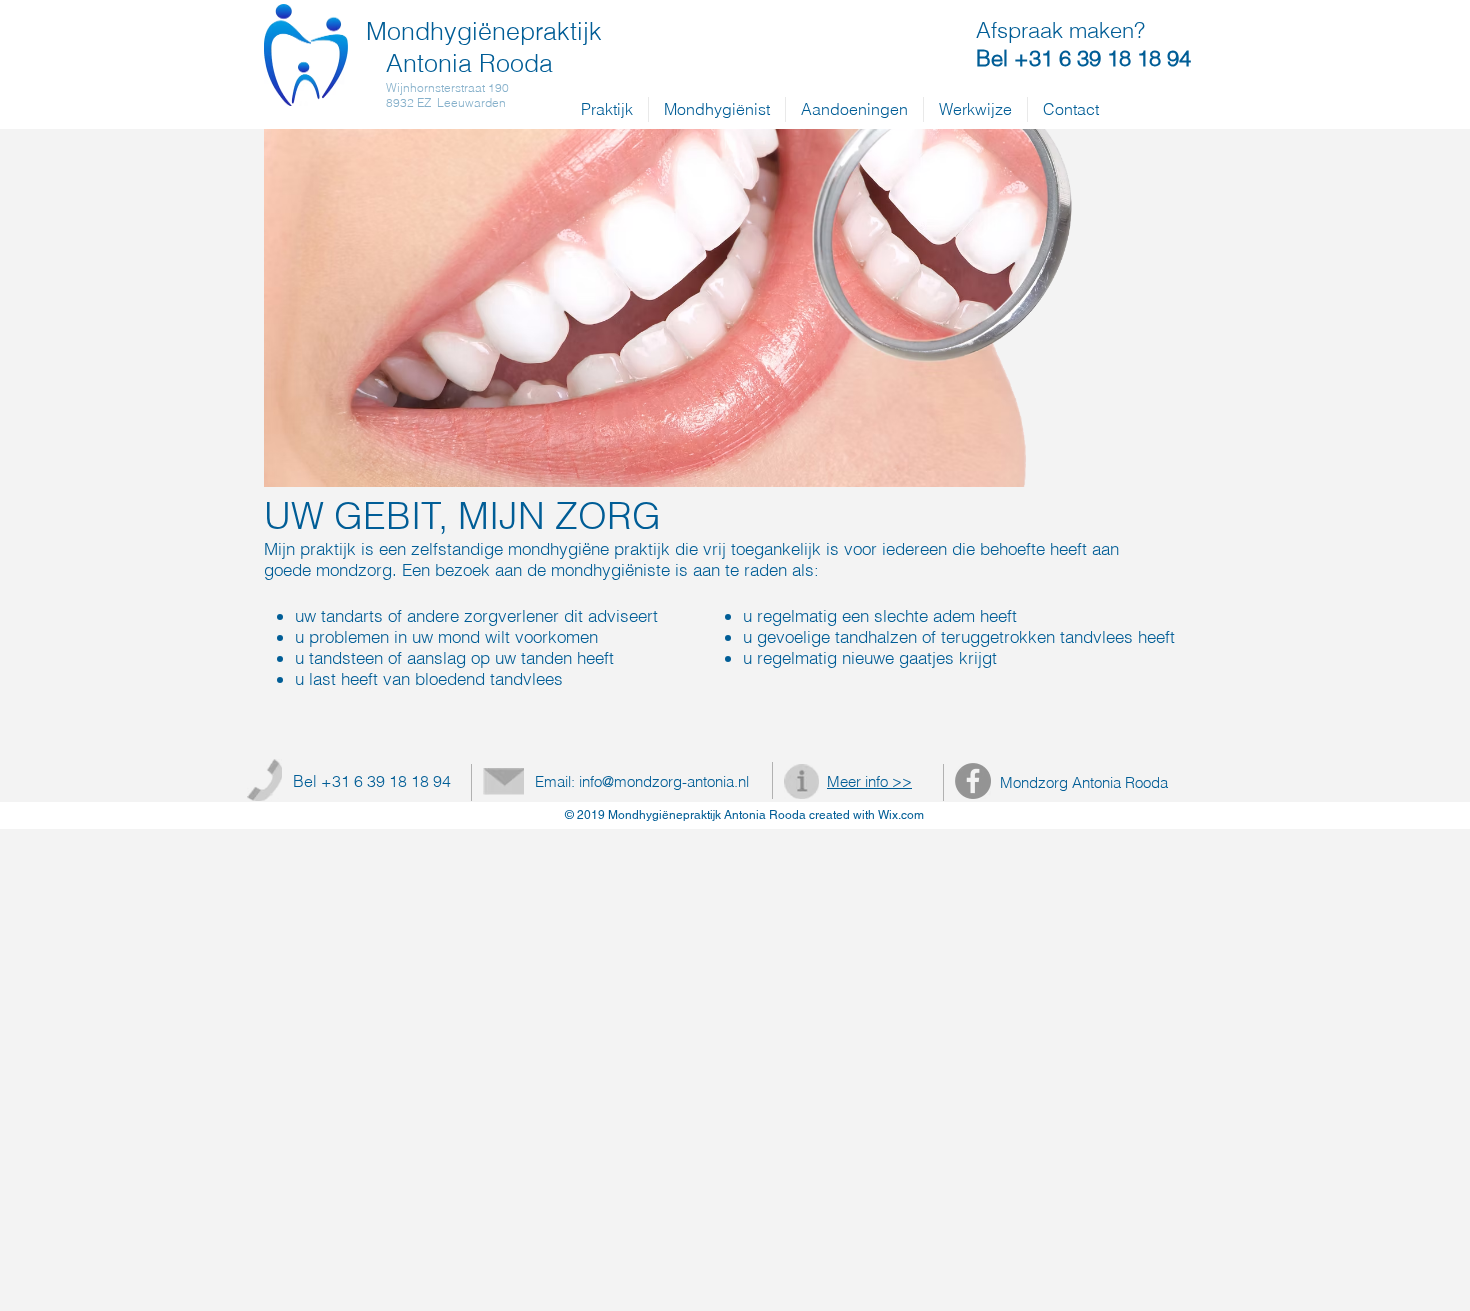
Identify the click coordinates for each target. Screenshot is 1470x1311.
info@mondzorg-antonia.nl (664, 781)
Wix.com (901, 815)
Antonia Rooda (469, 63)
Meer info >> (869, 781)
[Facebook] (973, 781)
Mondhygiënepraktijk (484, 31)
